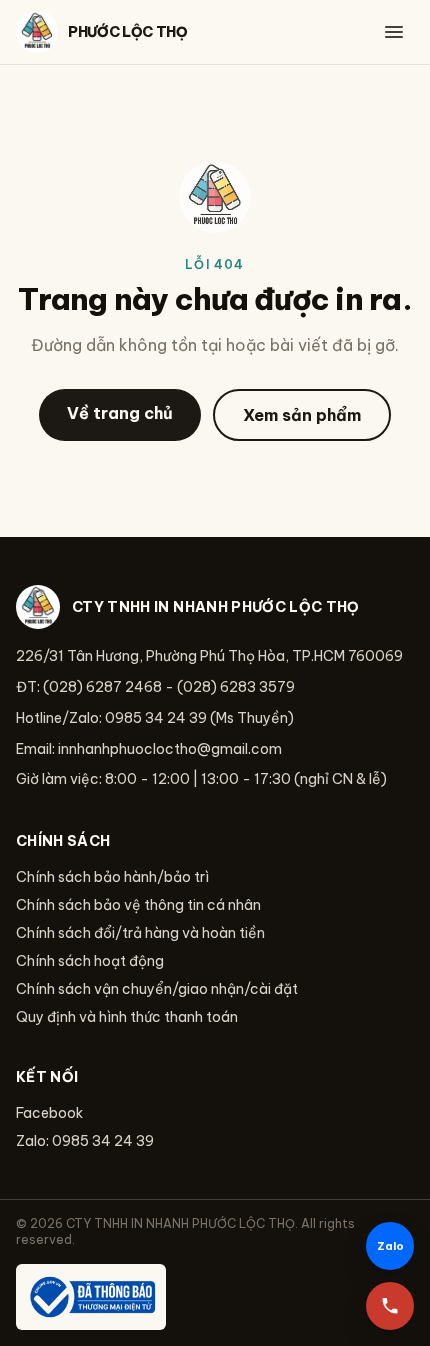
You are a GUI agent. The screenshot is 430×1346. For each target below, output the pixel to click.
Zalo (390, 1246)
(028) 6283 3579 (236, 687)
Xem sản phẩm (302, 415)
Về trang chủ (120, 413)
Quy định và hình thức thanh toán (127, 1017)
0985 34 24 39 (156, 718)
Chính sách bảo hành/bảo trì (112, 877)
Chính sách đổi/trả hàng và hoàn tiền (140, 933)
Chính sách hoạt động (90, 961)
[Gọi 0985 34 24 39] (390, 1306)
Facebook (49, 1113)
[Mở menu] (394, 32)
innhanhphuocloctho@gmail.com (170, 749)
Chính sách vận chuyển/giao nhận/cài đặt (157, 989)
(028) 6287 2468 (102, 687)
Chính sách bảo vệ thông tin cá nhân (138, 905)
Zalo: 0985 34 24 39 (85, 1141)
